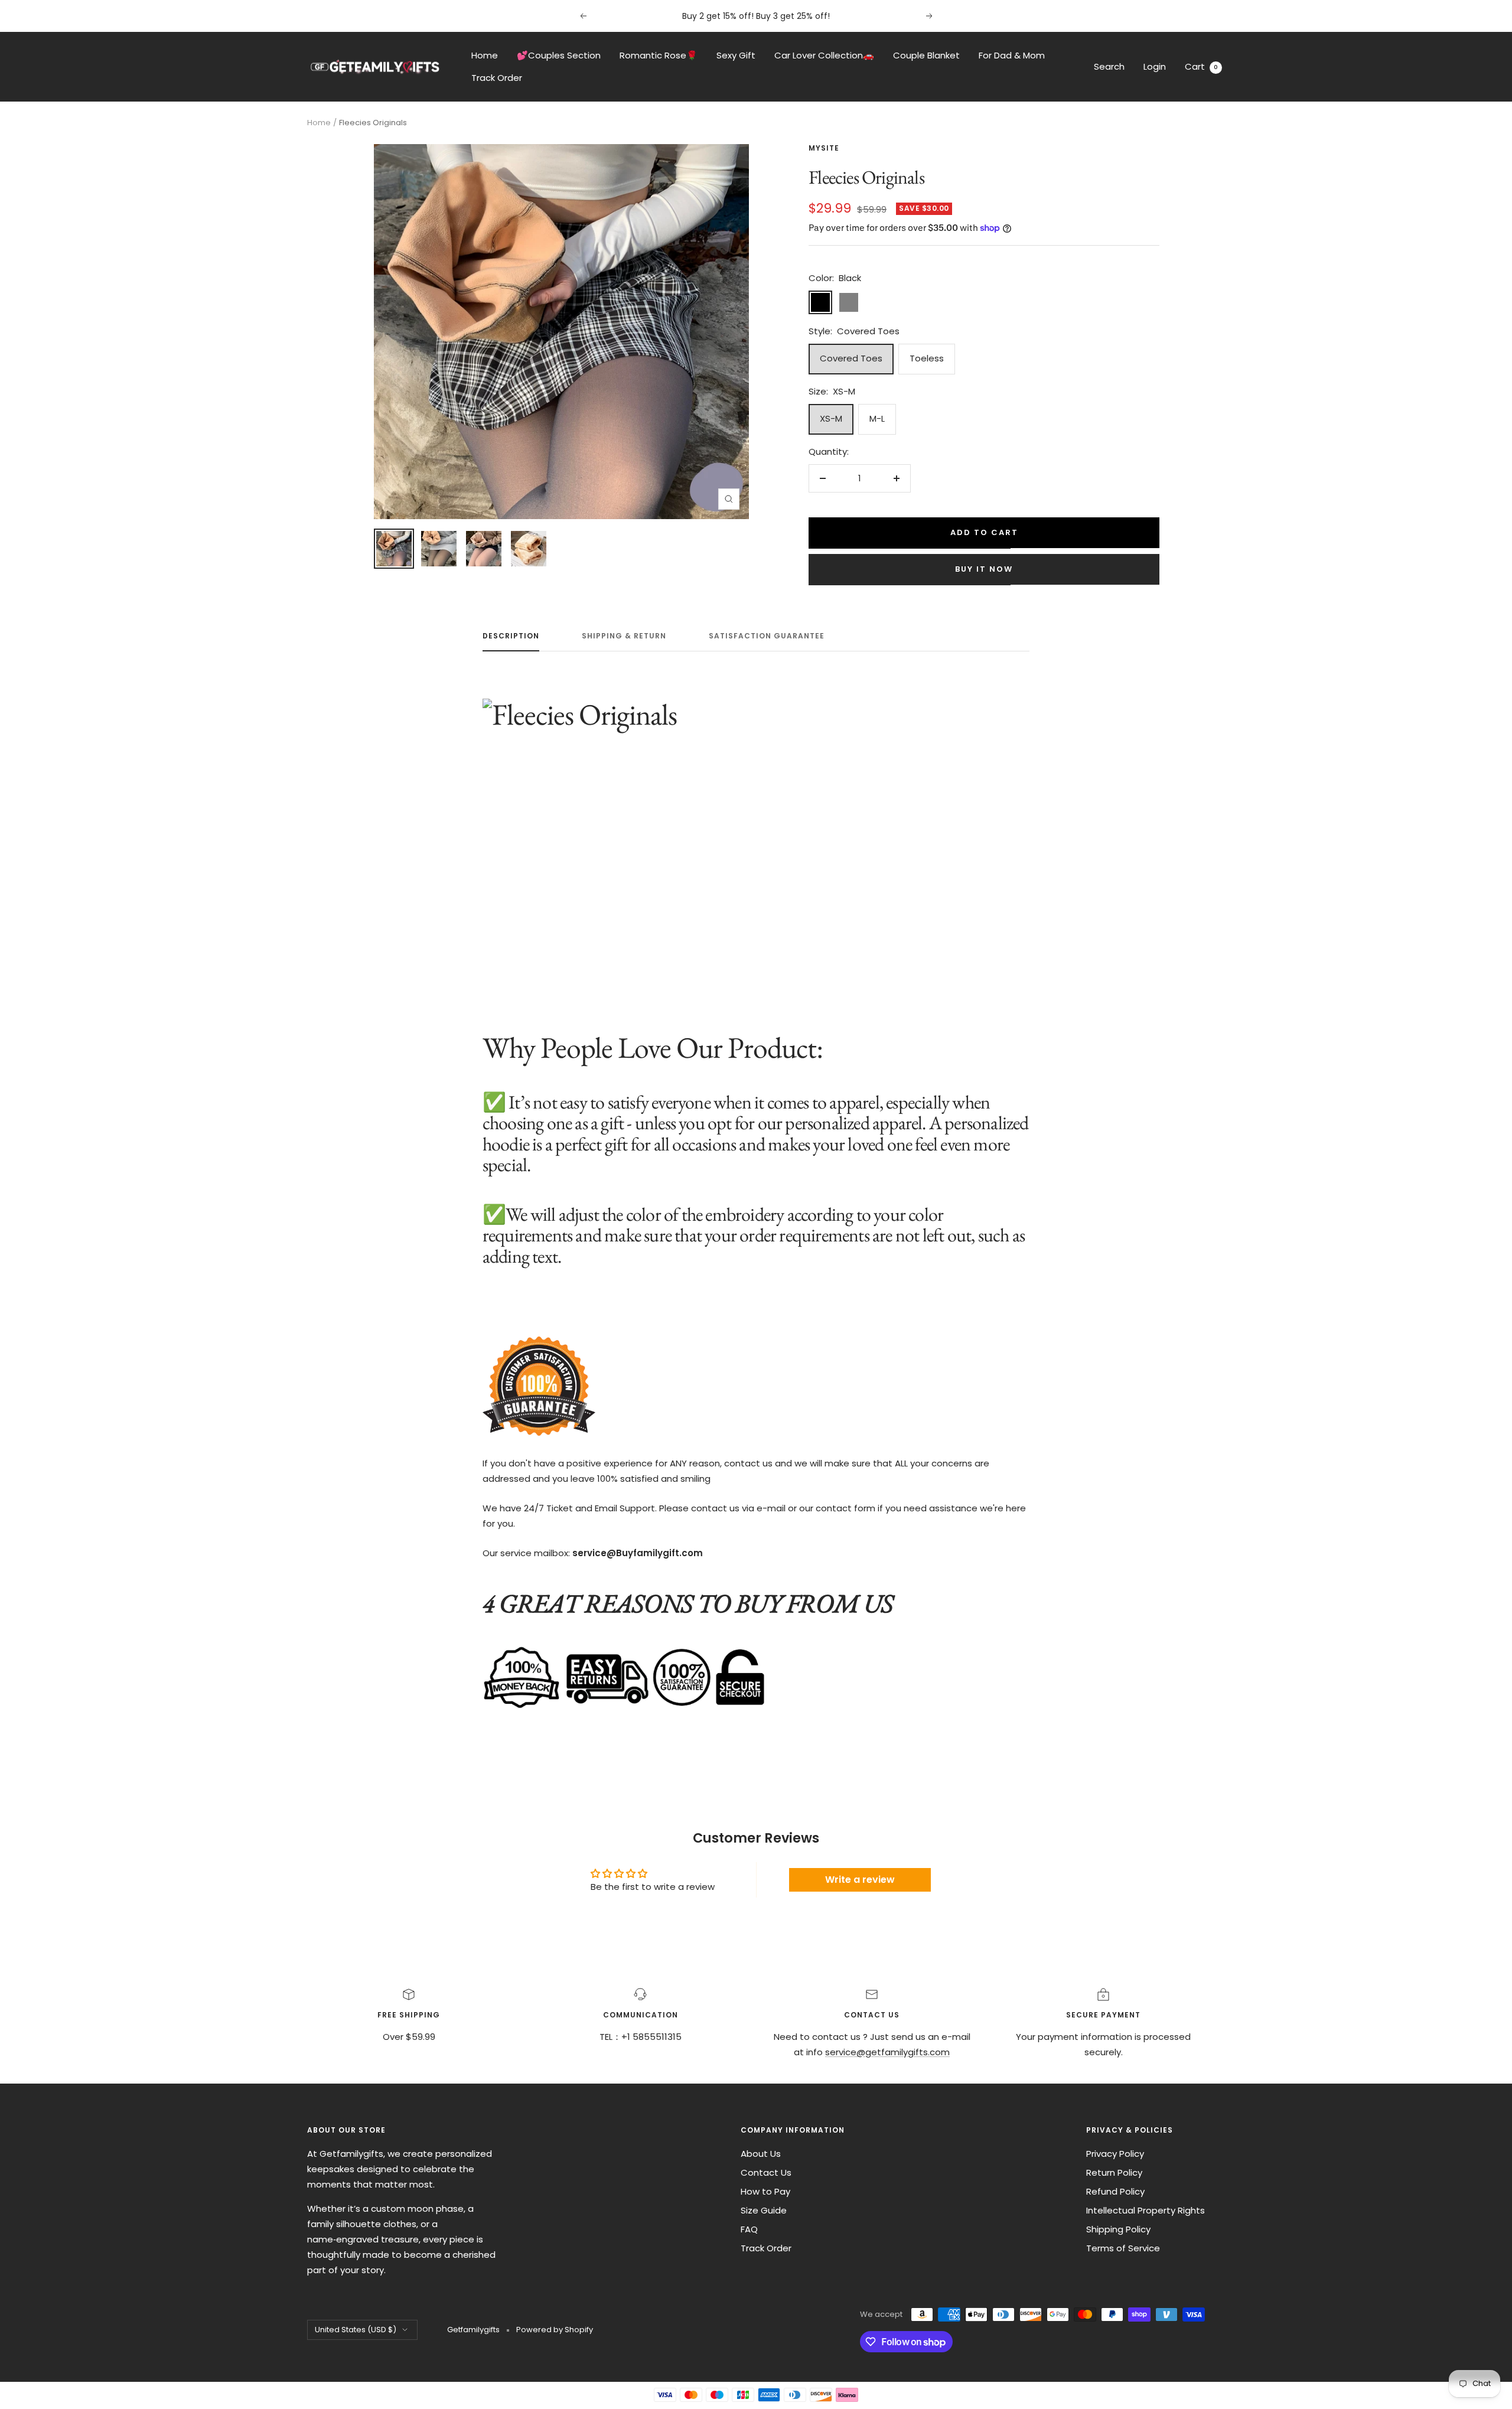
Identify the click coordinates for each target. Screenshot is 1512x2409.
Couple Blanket (926, 55)
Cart (1201, 66)
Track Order (497, 78)
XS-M (831, 418)
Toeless (927, 358)
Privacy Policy (1115, 2154)
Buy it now (984, 569)
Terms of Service (1123, 2248)
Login (1155, 66)
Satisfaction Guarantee (767, 636)
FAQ (749, 2229)
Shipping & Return (624, 636)
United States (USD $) (356, 2330)
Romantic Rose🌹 (659, 55)
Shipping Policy (1118, 2229)
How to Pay (765, 2191)
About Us (761, 2154)
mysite (824, 148)
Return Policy (1114, 2172)
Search (1109, 66)
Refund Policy (1115, 2191)
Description (511, 636)
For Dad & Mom (1012, 55)
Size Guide (764, 2210)
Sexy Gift (736, 55)
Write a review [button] (860, 1880)
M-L (877, 418)
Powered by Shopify (555, 2330)
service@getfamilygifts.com (887, 2052)
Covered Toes (851, 358)
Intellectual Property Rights (1146, 2210)
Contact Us (766, 2172)
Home (485, 55)
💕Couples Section (559, 55)
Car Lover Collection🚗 (824, 55)
